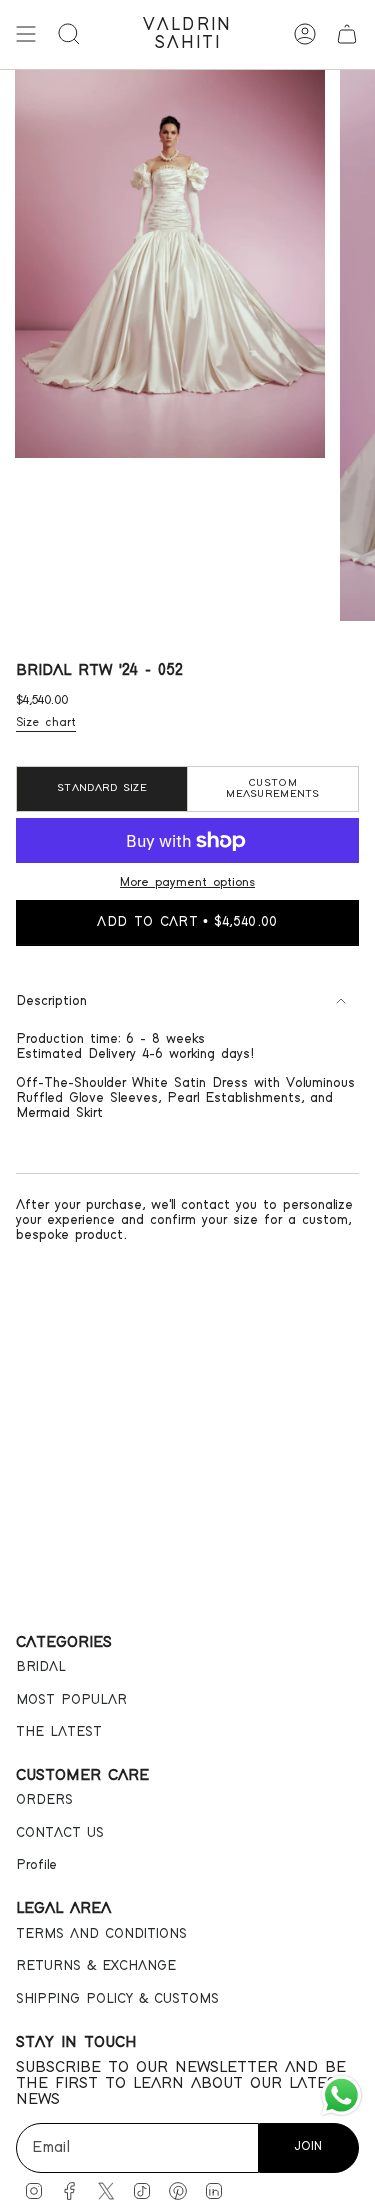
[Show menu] (26, 34)
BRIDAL (41, 1667)
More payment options (187, 882)
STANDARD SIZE (102, 788)
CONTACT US (60, 1833)
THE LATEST (59, 1732)
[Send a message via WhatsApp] (341, 2095)
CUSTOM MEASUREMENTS (272, 788)
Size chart (46, 722)
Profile (36, 1865)
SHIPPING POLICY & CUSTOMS (117, 1999)
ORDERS (44, 1800)
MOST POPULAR (71, 1700)
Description (51, 1001)
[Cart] (347, 34)
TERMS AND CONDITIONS (101, 1934)
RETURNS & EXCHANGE (96, 1966)
